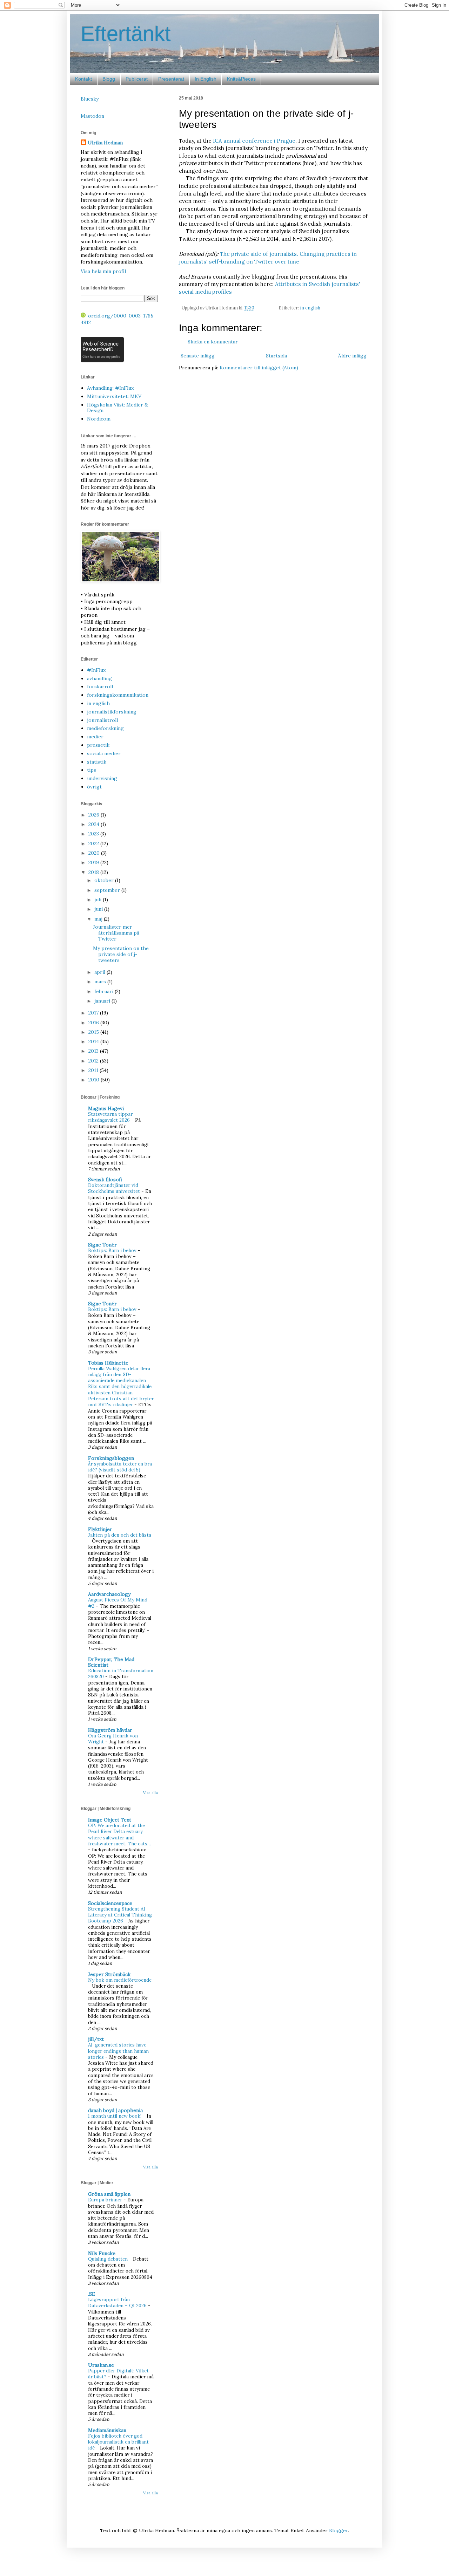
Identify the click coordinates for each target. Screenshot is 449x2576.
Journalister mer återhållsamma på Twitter (116, 933)
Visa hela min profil (103, 271)
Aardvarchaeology (109, 1594)
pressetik (98, 745)
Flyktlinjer (100, 1529)
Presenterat (171, 79)
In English (206, 79)
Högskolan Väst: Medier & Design (118, 408)
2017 (94, 1013)
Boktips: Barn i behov (113, 1251)
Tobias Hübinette (108, 1363)
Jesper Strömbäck (109, 1974)
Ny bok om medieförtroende (120, 1980)
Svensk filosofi (105, 1180)
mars (101, 982)
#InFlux (96, 670)
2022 (94, 843)
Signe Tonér (102, 1245)
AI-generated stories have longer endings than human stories (118, 2051)
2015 (94, 1032)
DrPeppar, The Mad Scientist (111, 1662)
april (100, 972)
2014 (94, 1041)
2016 (94, 1023)
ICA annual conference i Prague (254, 141)
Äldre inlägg (352, 356)
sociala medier (104, 753)
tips (92, 770)
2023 (94, 834)
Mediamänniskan (107, 2430)
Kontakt (83, 79)
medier (95, 737)
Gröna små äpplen (109, 2194)
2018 (94, 872)
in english (310, 308)
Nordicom (99, 419)
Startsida (276, 356)
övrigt (94, 787)
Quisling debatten (109, 2259)
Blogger (339, 2530)
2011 (94, 1070)
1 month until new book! (115, 2116)
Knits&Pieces (241, 79)
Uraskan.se (101, 2365)
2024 (95, 824)
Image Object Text (110, 1820)
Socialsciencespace (110, 1903)
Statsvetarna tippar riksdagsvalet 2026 (110, 1117)
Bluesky (90, 99)
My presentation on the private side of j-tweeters (121, 954)
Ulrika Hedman (105, 143)
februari (105, 991)
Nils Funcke (102, 2253)
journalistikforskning (112, 712)
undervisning (102, 778)
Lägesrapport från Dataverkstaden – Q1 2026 (118, 2303)
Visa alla (150, 1793)
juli (99, 900)
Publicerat (137, 79)
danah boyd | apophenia (115, 2110)
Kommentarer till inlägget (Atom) (259, 368)
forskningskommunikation (118, 695)
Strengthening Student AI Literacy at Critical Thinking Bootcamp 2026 (120, 1915)
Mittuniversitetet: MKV (114, 396)
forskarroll (100, 686)
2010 (95, 1080)
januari (103, 1001)
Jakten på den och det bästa (120, 1535)
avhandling (99, 678)
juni (99, 909)
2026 (95, 815)
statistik (97, 762)
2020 (95, 853)
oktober (105, 880)
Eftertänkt (126, 34)
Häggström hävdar (110, 1730)
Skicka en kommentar (213, 342)
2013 (94, 1051)
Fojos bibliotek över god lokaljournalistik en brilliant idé (118, 2442)
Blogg (109, 79)
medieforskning (105, 728)
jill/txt (96, 2039)
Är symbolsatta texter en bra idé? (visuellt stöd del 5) (120, 1467)
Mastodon (92, 116)
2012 (94, 1061)
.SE (92, 2294)
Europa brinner (106, 2200)
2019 (94, 862)
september (108, 890)
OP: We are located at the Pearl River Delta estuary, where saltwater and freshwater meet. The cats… (120, 1835)
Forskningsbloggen (111, 1458)
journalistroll (102, 720)
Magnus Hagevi (106, 1108)
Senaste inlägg (198, 356)
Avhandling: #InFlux (110, 388)
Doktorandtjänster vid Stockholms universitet (115, 1188)
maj (99, 919)
